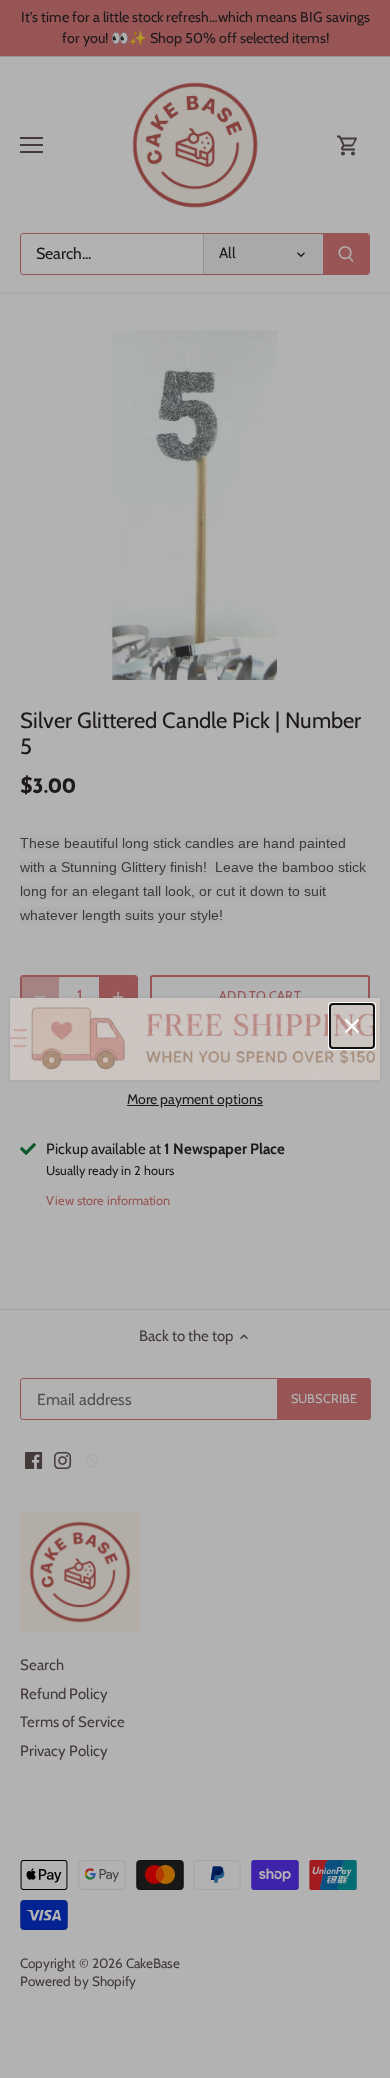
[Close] (352, 1026)
